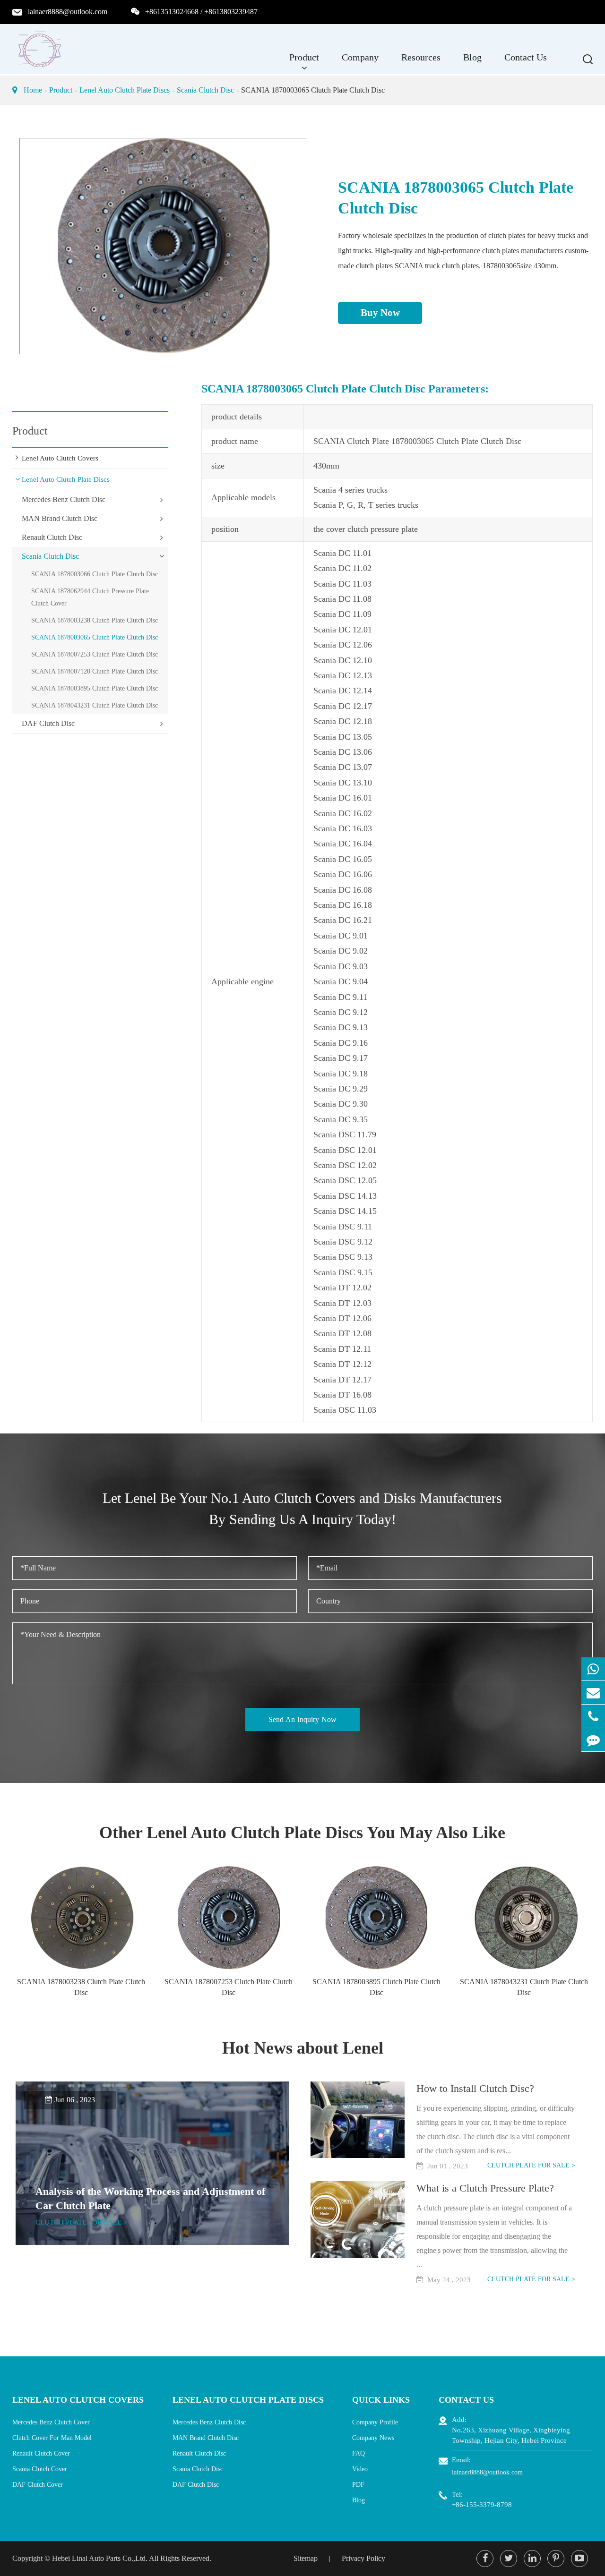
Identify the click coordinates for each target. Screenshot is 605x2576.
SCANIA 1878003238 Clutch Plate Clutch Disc (95, 620)
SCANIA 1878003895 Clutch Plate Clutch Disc (95, 688)
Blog (472, 57)
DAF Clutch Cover (38, 2485)
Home (33, 90)
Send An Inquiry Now (302, 1719)
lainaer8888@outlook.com (68, 12)
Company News (373, 2438)
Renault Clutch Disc (52, 537)
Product (304, 57)
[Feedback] (593, 1740)
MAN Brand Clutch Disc (60, 518)
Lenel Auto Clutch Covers (60, 458)
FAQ (359, 2453)
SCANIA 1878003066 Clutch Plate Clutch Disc (95, 574)
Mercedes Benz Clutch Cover (51, 2422)
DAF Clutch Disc (48, 723)
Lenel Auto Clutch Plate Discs (125, 90)
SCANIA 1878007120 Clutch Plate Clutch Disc (95, 671)
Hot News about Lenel (303, 2048)
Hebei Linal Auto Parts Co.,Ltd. (100, 2558)
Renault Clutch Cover (41, 2453)
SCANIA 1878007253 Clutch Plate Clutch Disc (95, 654)
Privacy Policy (363, 2558)
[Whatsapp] (593, 1669)
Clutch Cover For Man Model (52, 2438)
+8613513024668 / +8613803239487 (201, 12)
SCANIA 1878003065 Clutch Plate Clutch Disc (313, 90)
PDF (358, 2485)
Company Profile (375, 2422)
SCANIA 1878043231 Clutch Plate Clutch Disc (95, 705)
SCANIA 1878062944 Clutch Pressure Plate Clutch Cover (90, 597)
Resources (421, 57)
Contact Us (526, 57)
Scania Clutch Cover (40, 2469)
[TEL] (593, 1716)
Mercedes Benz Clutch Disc (64, 499)
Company (360, 57)
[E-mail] (593, 1693)
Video (360, 2469)
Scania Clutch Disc (205, 90)
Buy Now (380, 313)
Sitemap (306, 2558)
